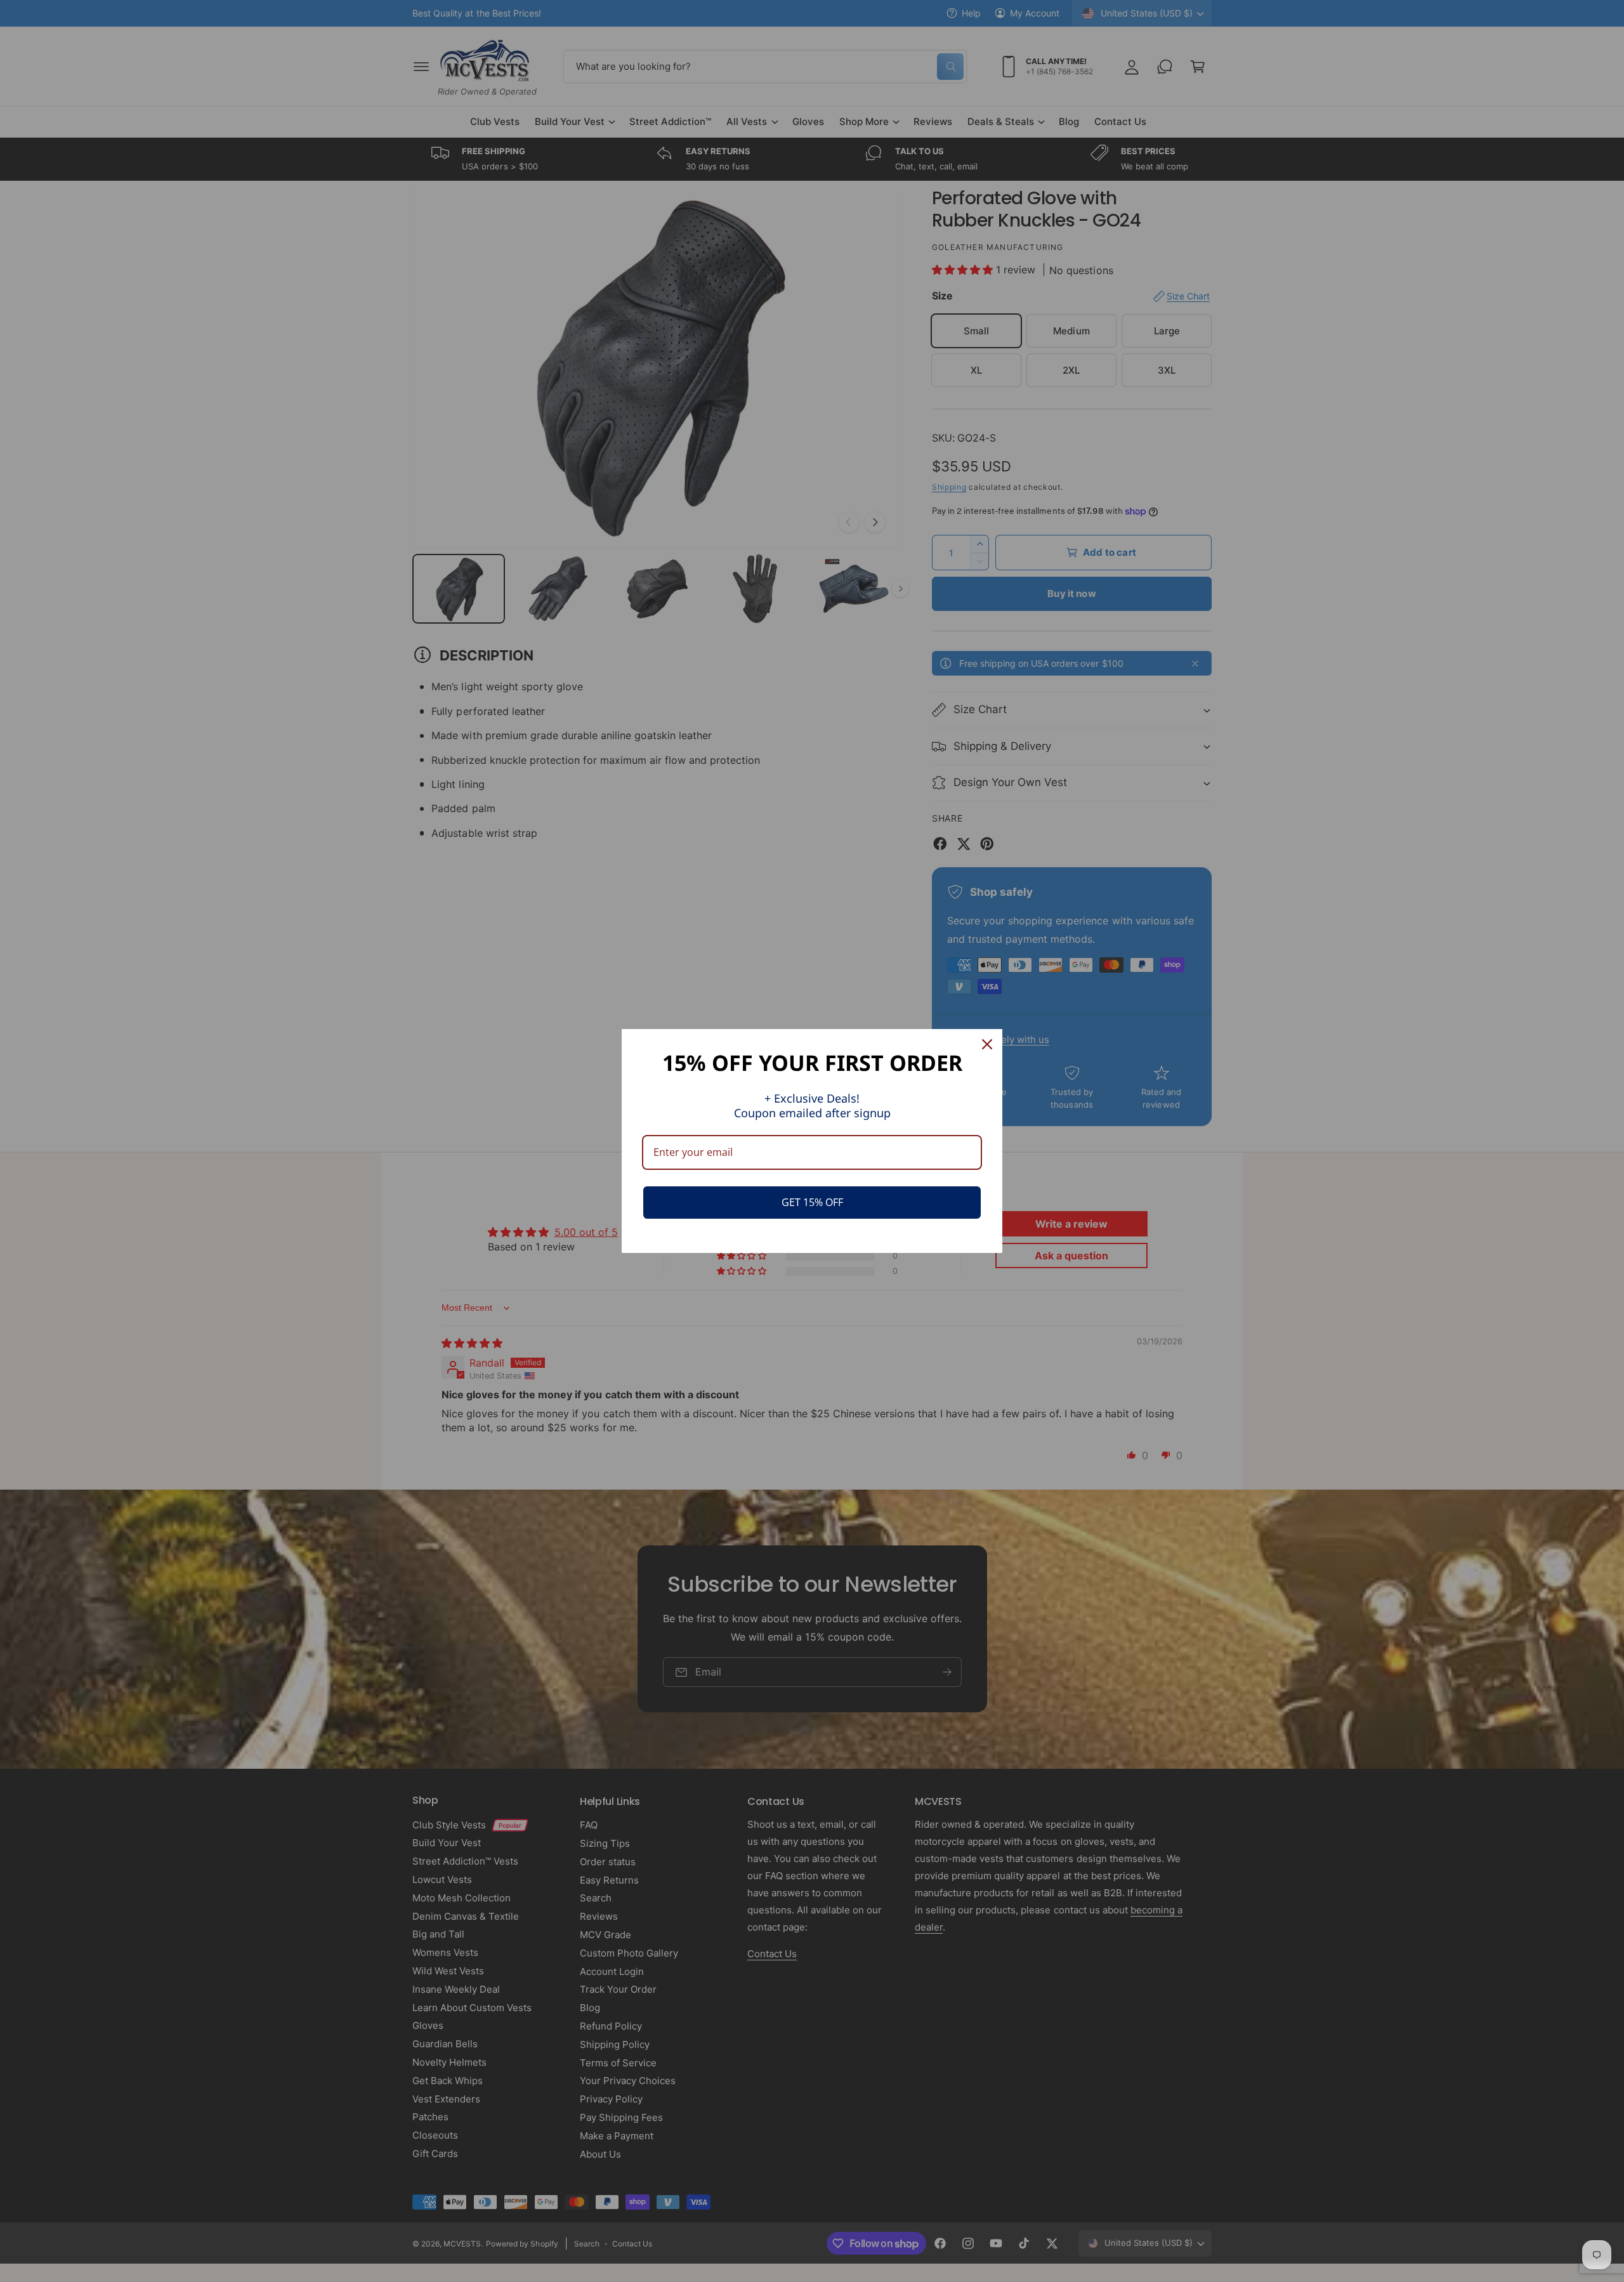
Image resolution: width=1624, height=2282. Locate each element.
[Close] (987, 1044)
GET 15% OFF (812, 1202)
